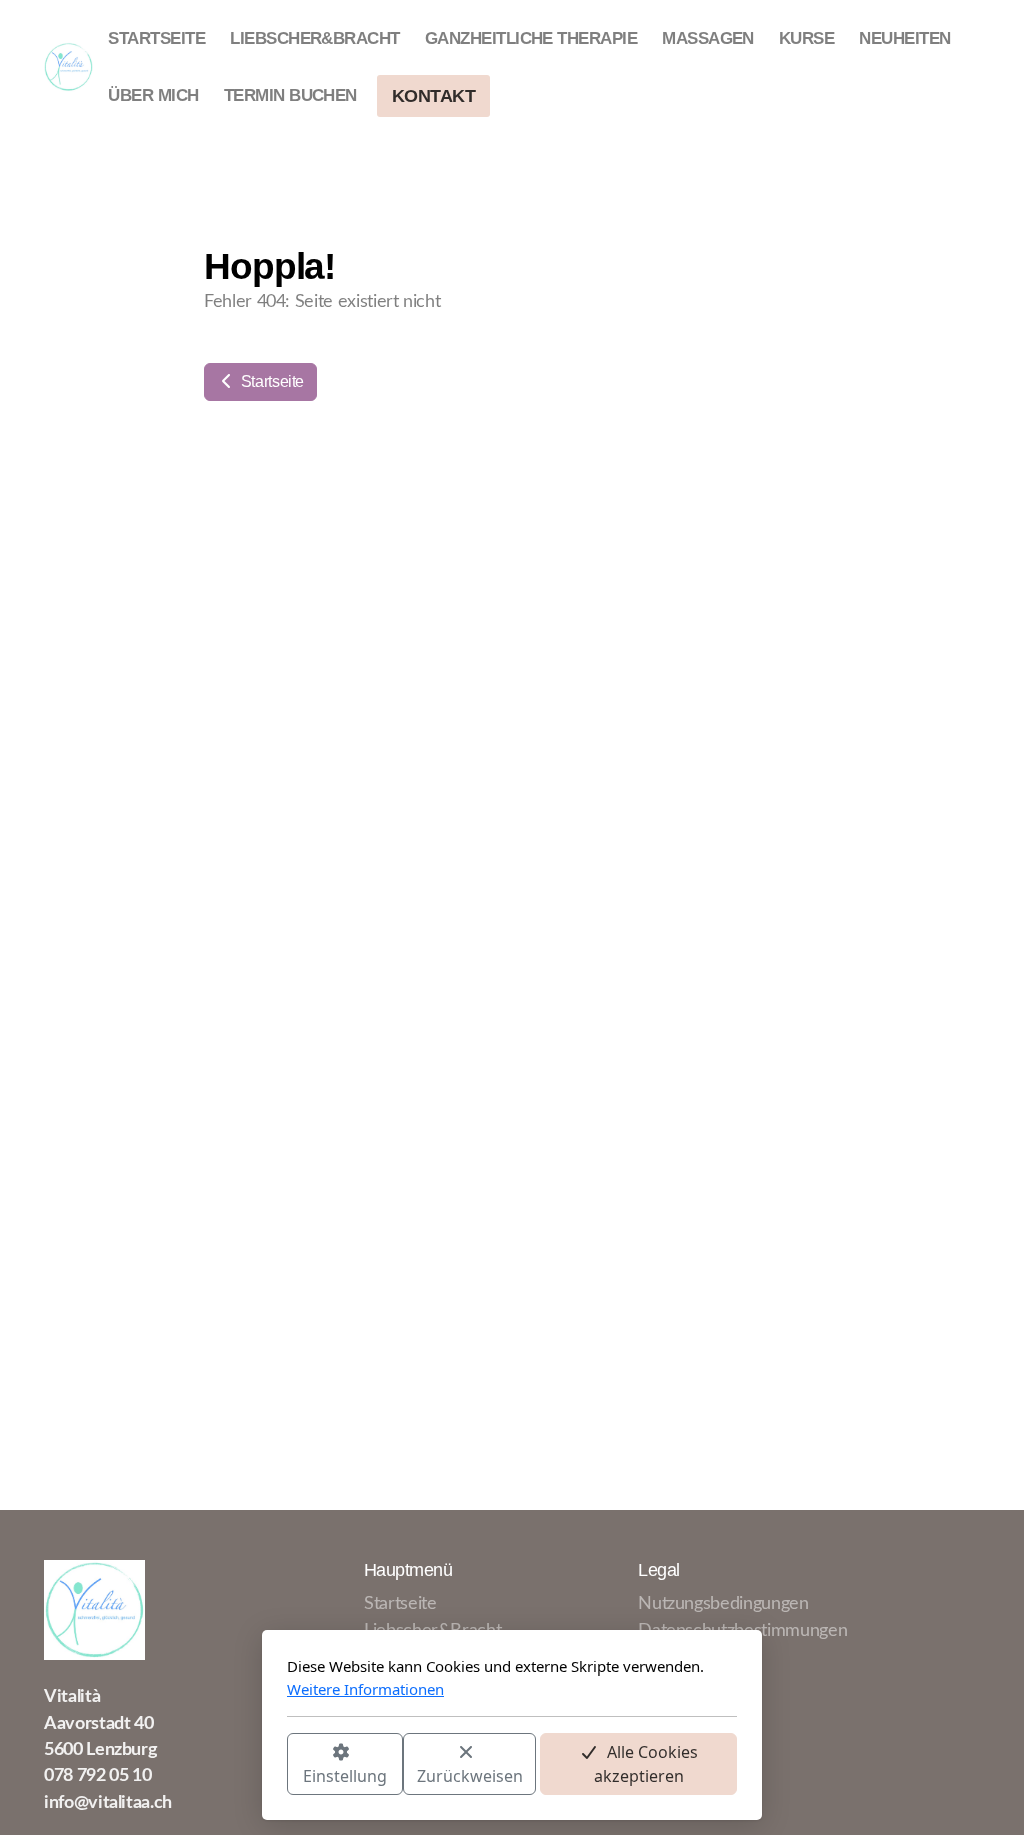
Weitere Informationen (365, 1689)
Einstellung (345, 1776)
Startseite (270, 381)
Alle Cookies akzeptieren (646, 1764)
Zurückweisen (470, 1776)
